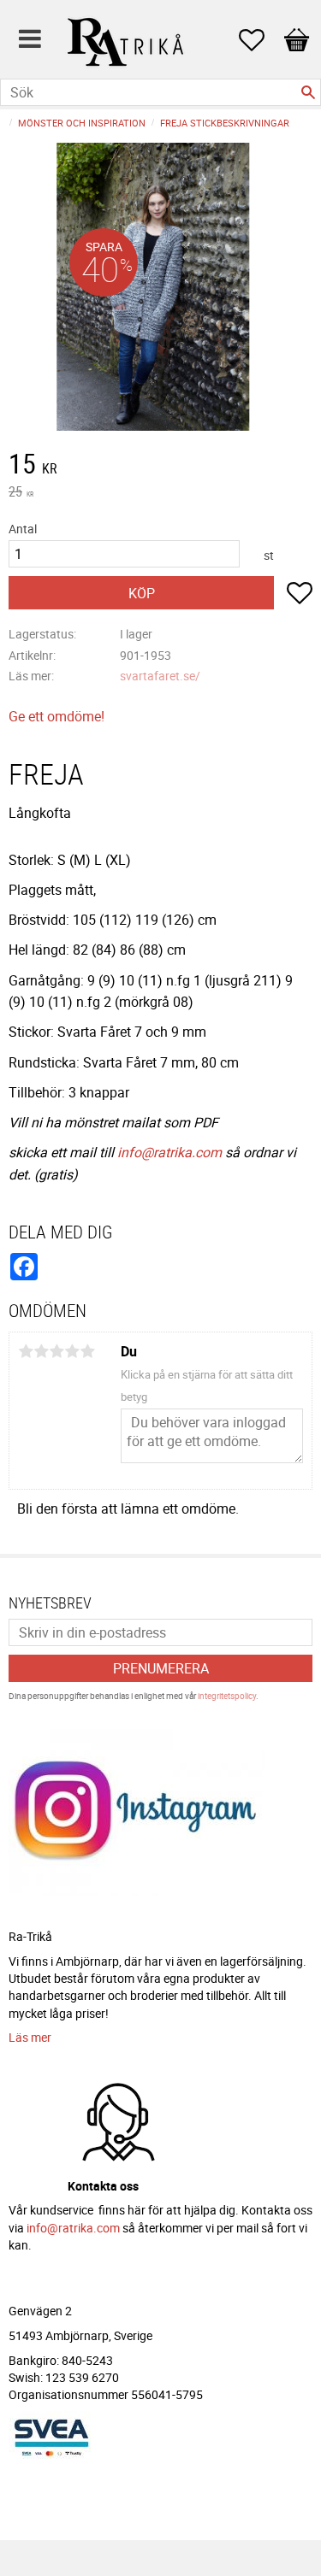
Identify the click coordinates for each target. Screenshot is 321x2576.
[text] (160, 466)
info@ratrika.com (169, 1152)
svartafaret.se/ (160, 676)
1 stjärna (26, 1351)
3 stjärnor (56, 1351)
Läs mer (30, 2037)
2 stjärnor (41, 1351)
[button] (260, 40)
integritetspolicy (227, 1696)
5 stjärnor (87, 1351)
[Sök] (308, 92)
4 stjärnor (72, 1351)
